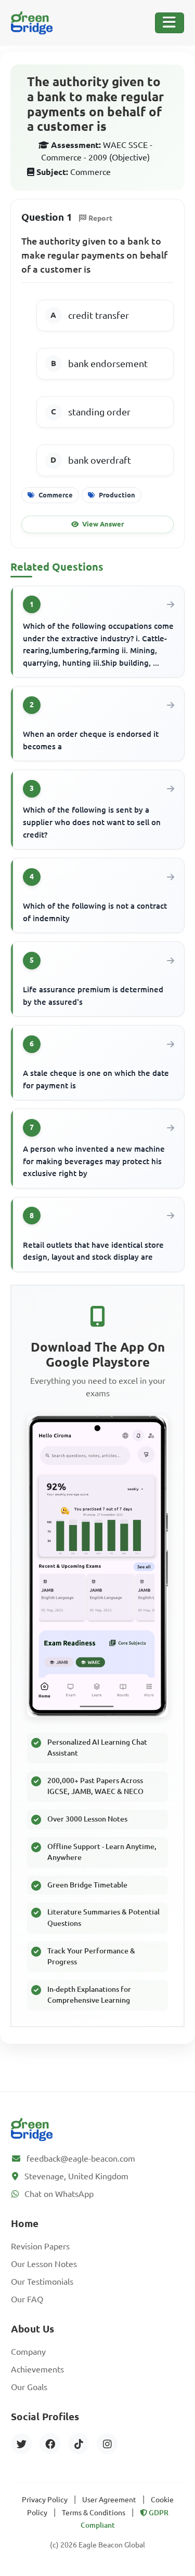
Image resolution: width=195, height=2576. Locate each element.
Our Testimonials (42, 2282)
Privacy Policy (45, 2500)
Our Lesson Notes (44, 2264)
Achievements (37, 2369)
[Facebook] (50, 2444)
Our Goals (29, 2387)
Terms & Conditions (94, 2513)
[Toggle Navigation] (170, 23)
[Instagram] (107, 2444)
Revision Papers (40, 2246)
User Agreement (109, 2500)
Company (28, 2352)
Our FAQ (27, 2299)
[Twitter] (21, 2444)
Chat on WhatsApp (59, 2194)
